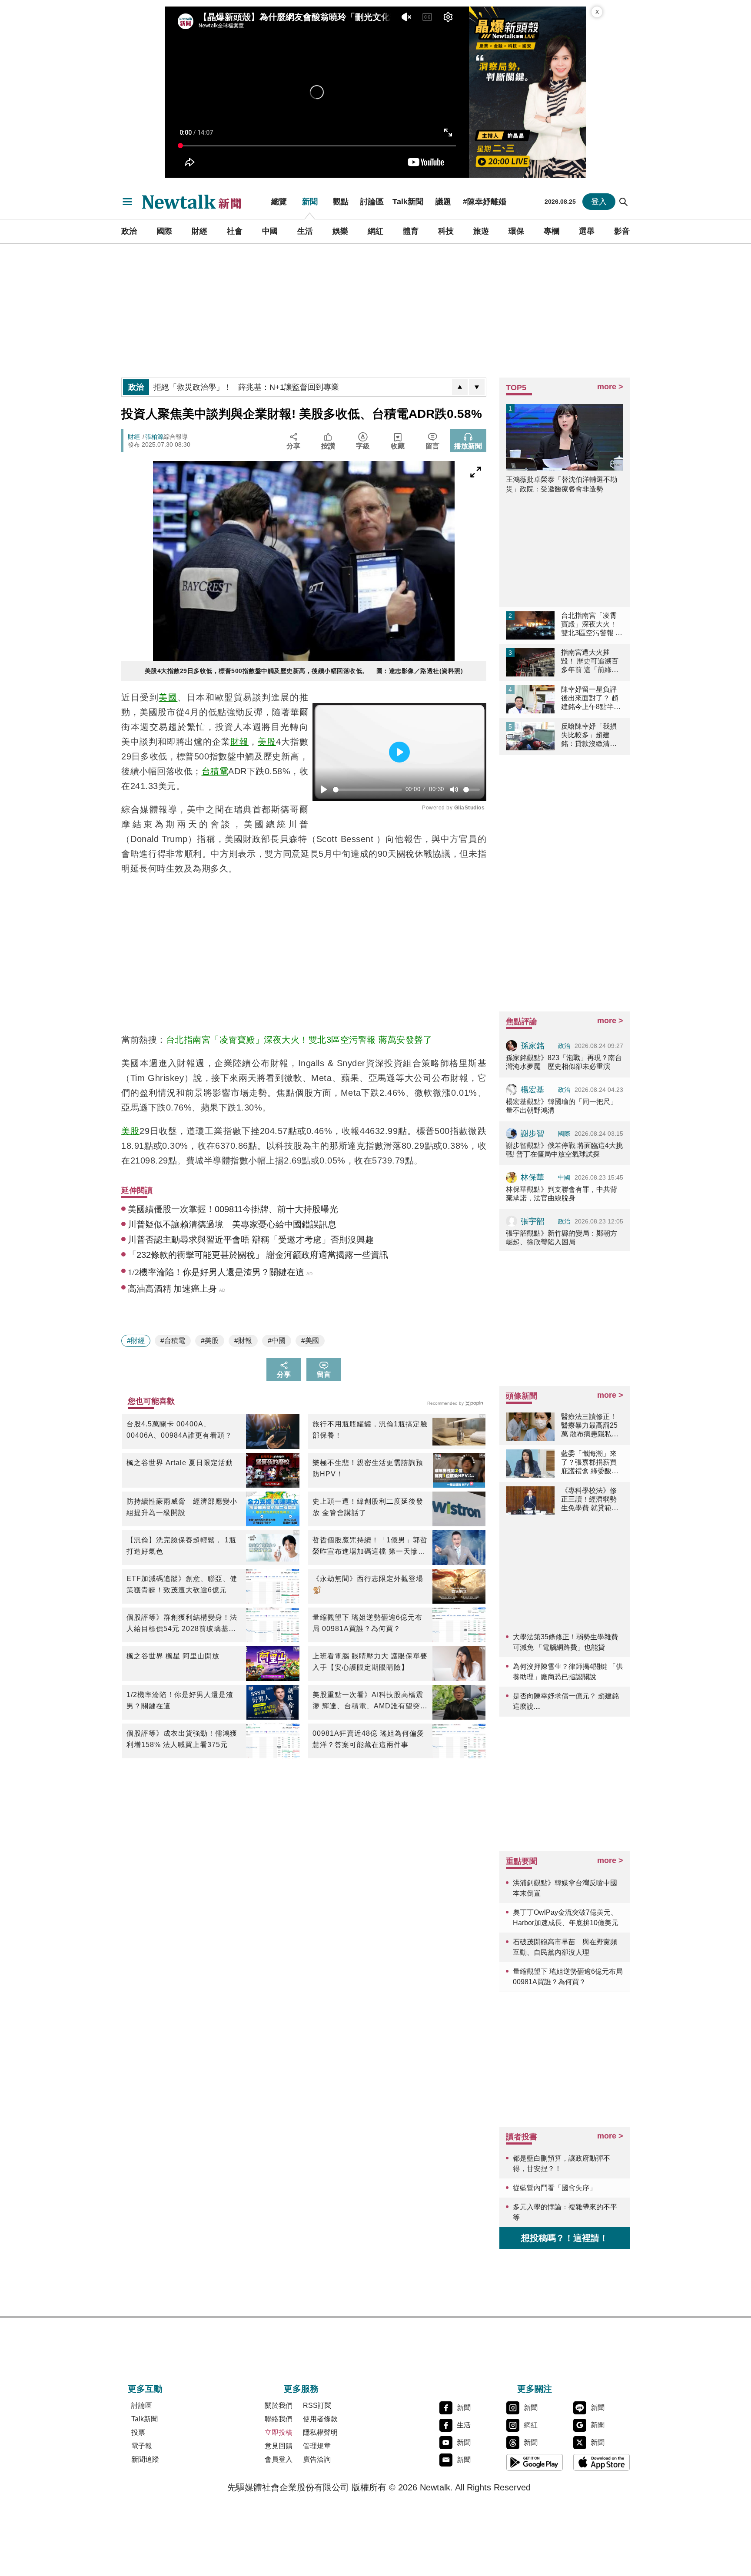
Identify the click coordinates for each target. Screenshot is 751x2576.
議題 (443, 202)
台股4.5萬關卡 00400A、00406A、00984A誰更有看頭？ (179, 1430)
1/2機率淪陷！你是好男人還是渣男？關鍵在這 (180, 1700)
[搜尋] (624, 202)
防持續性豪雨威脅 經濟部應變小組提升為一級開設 (182, 1507)
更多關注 (535, 2389)
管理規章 (317, 2446)
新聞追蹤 (145, 2459)
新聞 (310, 202)
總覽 (279, 202)
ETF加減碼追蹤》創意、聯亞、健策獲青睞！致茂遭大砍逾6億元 (182, 1584)
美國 (168, 697)
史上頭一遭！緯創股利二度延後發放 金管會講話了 (368, 1507)
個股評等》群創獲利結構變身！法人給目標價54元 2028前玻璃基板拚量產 (182, 1624)
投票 (138, 2432)
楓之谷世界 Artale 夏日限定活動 (180, 1463)
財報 (239, 742)
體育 (411, 231)
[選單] (127, 202)
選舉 (587, 231)
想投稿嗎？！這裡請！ (565, 2238)
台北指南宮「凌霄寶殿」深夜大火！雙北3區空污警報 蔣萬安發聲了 (299, 1040)
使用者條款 (320, 2419)
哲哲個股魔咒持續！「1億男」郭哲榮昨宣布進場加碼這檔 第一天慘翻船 (370, 1547)
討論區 (372, 202)
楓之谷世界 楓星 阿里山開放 (173, 1656)
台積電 (215, 771)
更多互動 (145, 2389)
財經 (199, 231)
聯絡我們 (279, 2419)
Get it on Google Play (535, 2462)
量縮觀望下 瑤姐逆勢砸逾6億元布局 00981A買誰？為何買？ (367, 1623)
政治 (129, 231)
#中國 (277, 1341)
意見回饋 (279, 2446)
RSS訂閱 (317, 2405)
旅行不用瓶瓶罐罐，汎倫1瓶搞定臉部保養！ (370, 1430)
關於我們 (279, 2405)
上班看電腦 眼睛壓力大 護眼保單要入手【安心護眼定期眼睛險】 (370, 1662)
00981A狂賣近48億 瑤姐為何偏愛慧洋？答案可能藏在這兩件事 (368, 1739)
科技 (446, 231)
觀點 (341, 202)
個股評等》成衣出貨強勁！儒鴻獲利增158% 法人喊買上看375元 (182, 1739)
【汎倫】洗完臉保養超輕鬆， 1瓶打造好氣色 (181, 1546)
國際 (164, 231)
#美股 (210, 1341)
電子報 (142, 2446)
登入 (599, 202)
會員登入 (279, 2459)
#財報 (243, 1341)
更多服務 (301, 2389)
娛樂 (340, 231)
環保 (516, 231)
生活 (305, 231)
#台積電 (173, 1341)
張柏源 (154, 437)
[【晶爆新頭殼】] (528, 92)
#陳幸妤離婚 (485, 202)
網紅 (375, 231)
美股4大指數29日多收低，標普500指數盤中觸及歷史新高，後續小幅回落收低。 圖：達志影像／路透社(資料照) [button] (304, 671)
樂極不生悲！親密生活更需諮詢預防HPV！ (368, 1468)
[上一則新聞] (460, 387)
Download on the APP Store (601, 2462)
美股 (267, 742)
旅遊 (481, 231)
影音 (622, 231)
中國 (270, 231)
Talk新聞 (408, 202)
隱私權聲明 (320, 2432)
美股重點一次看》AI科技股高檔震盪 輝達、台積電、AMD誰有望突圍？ (368, 1701)
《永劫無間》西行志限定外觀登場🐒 (368, 1584)
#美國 (310, 1341)
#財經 (136, 1341)
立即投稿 (279, 2432)
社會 (235, 231)
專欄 (552, 231)
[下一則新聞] (477, 387)
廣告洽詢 (317, 2459)
